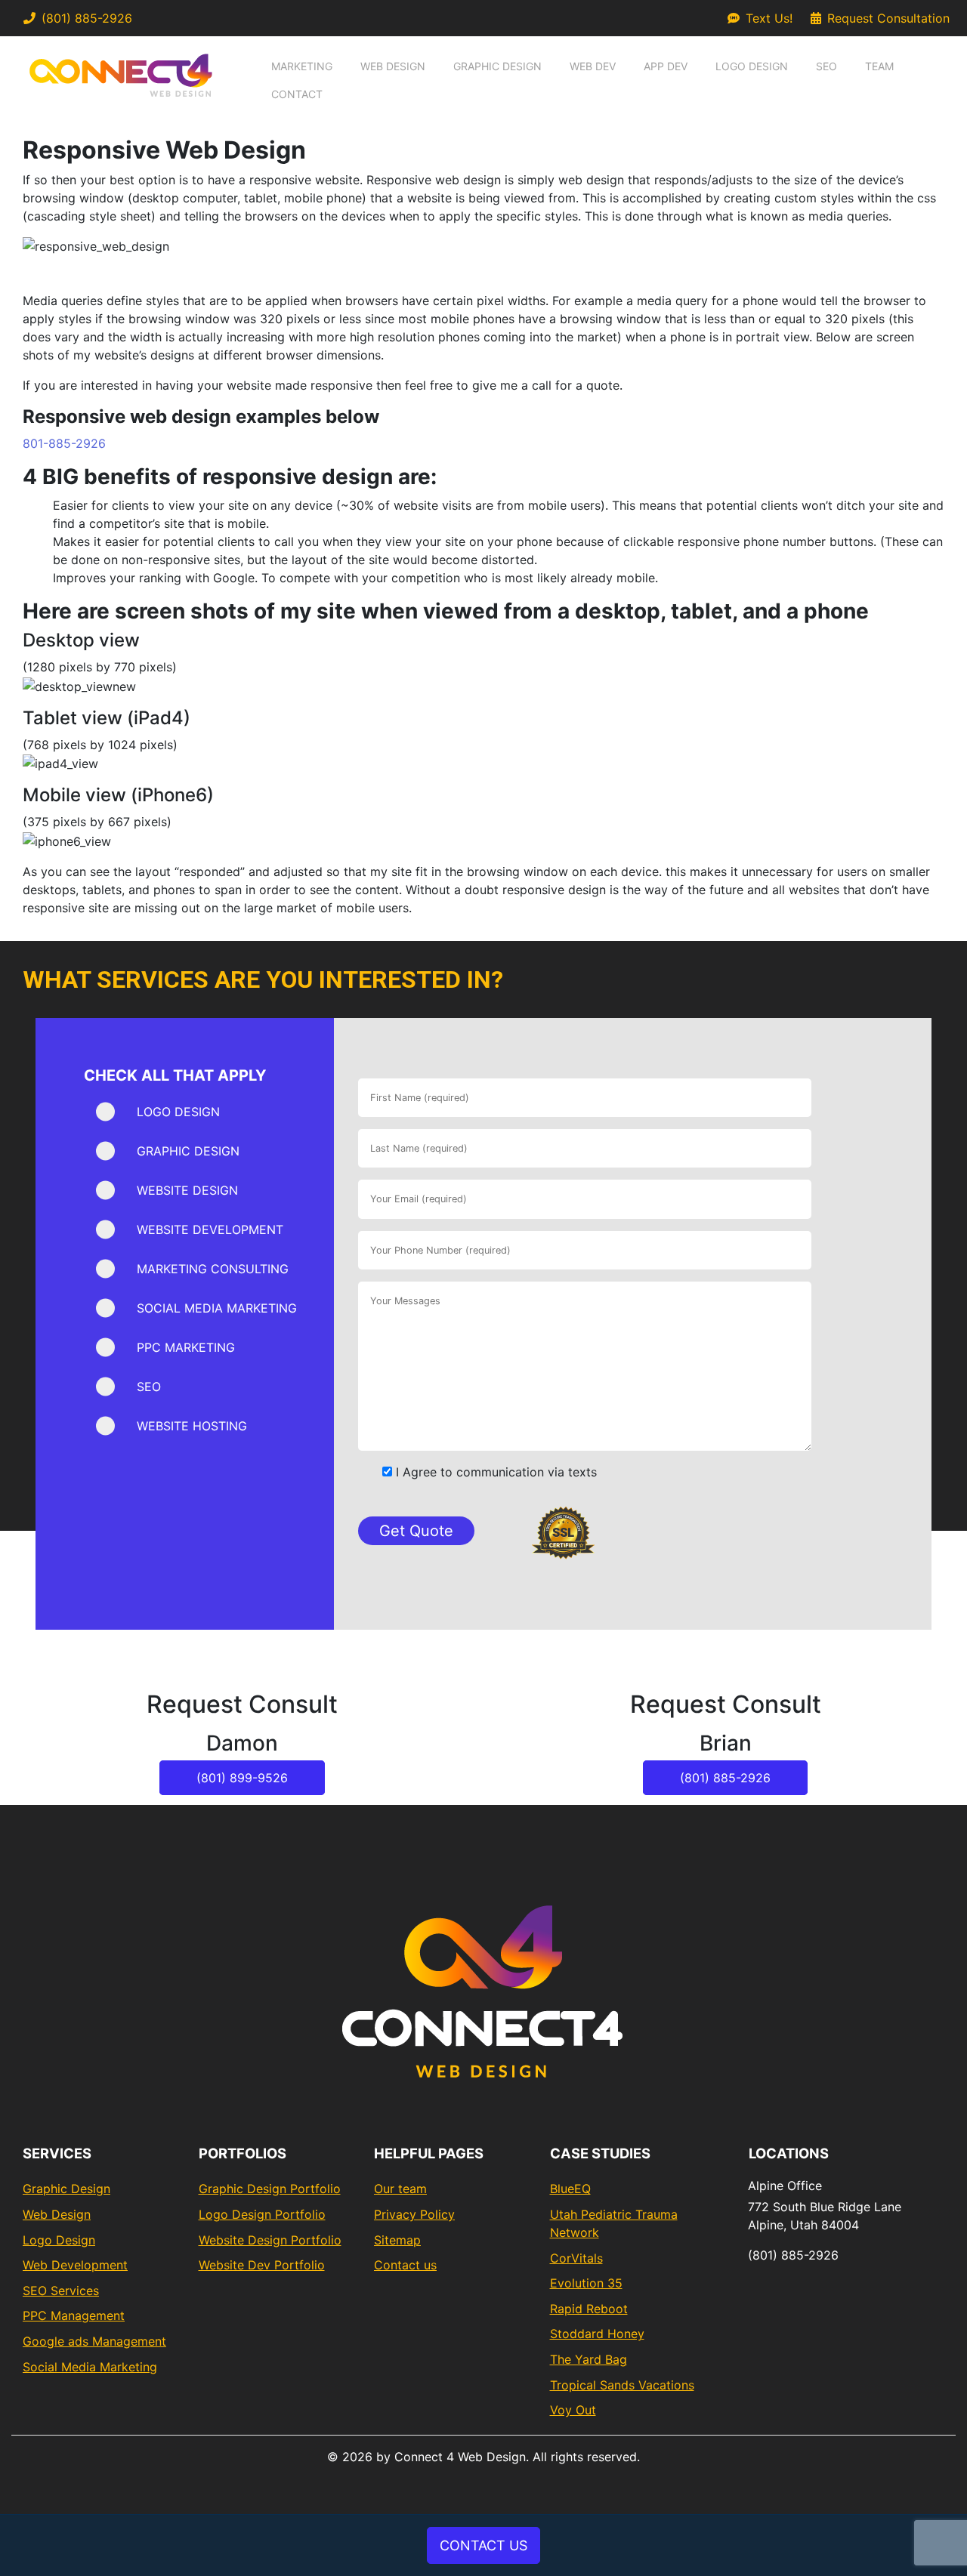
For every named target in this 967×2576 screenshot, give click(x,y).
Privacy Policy (414, 2214)
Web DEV (593, 66)
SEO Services (61, 2291)
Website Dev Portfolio (262, 2265)
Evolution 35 (586, 2283)
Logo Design (752, 66)
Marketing (302, 66)
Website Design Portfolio (270, 2240)
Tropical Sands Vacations (622, 2385)
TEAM (879, 66)
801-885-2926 (64, 443)
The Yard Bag (589, 2359)
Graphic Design (497, 66)
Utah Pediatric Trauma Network (614, 2223)
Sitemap (397, 2240)
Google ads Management (94, 2341)
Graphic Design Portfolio (270, 2189)
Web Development (75, 2265)
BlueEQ (570, 2189)
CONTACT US (483, 2545)
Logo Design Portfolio (262, 2214)
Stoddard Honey (597, 2334)
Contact (297, 94)
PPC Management (74, 2315)
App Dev (666, 66)
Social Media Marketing (90, 2367)
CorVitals (576, 2258)
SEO (826, 66)
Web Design (393, 66)
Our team (400, 2189)
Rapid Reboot (589, 2309)
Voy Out (573, 2410)
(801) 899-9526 (242, 1778)
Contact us (405, 2265)
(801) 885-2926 (87, 18)
